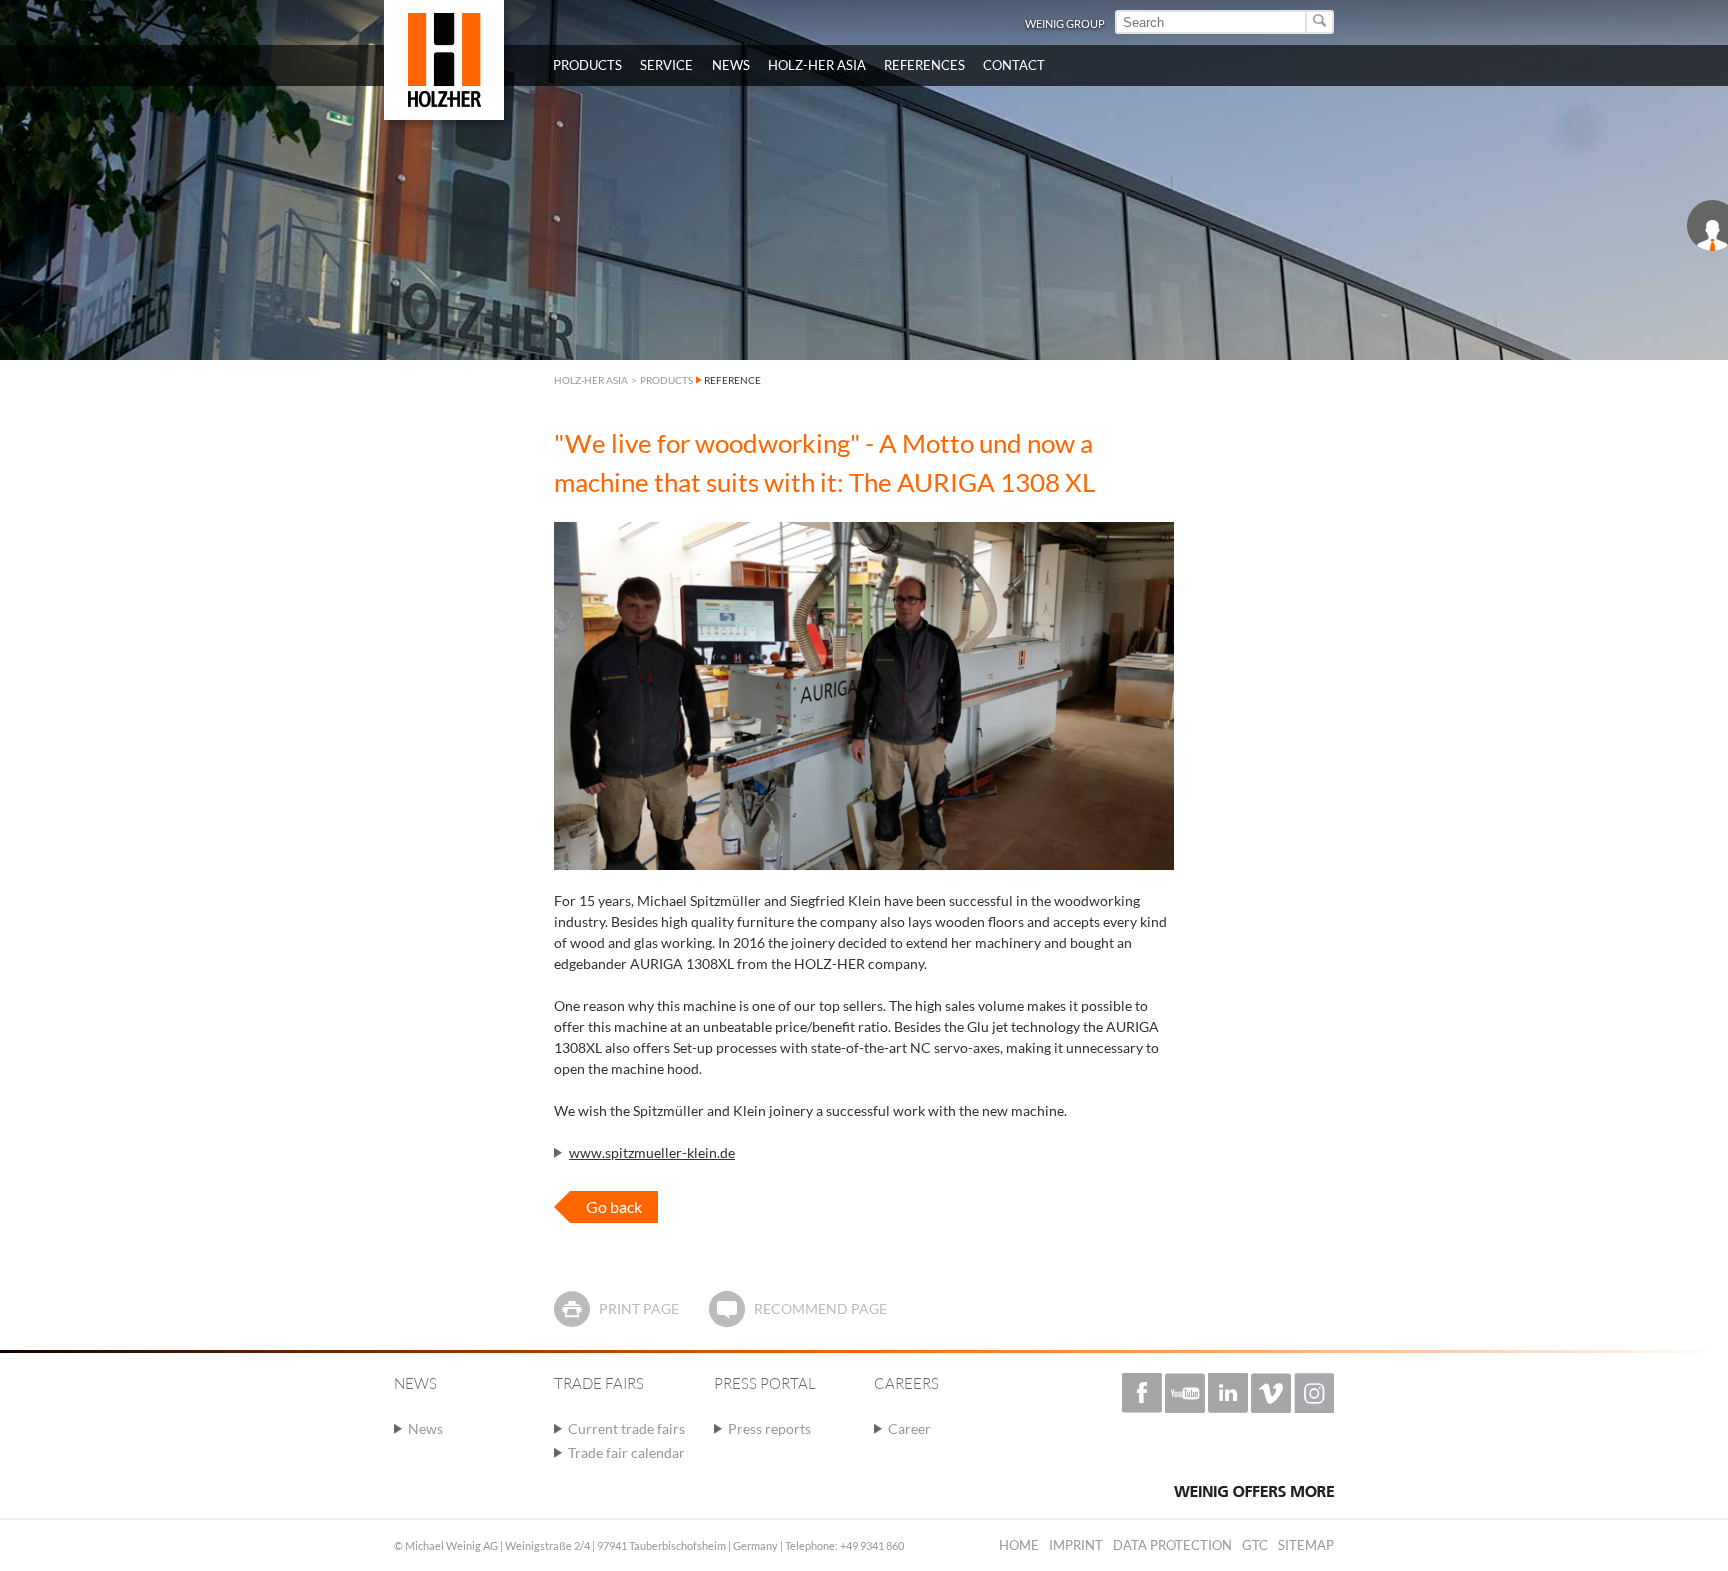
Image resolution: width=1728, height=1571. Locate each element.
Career (909, 1428)
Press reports (769, 1428)
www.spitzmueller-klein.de (652, 1152)
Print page (639, 1308)
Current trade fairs (626, 1428)
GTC (1255, 1545)
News (425, 1428)
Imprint (1076, 1545)
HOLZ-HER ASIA (591, 380)
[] (1320, 22)
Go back (614, 1206)
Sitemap (1306, 1545)
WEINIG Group (1065, 23)
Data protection (1172, 1545)
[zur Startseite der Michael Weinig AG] (444, 60)
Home (1019, 1545)
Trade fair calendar (626, 1452)
